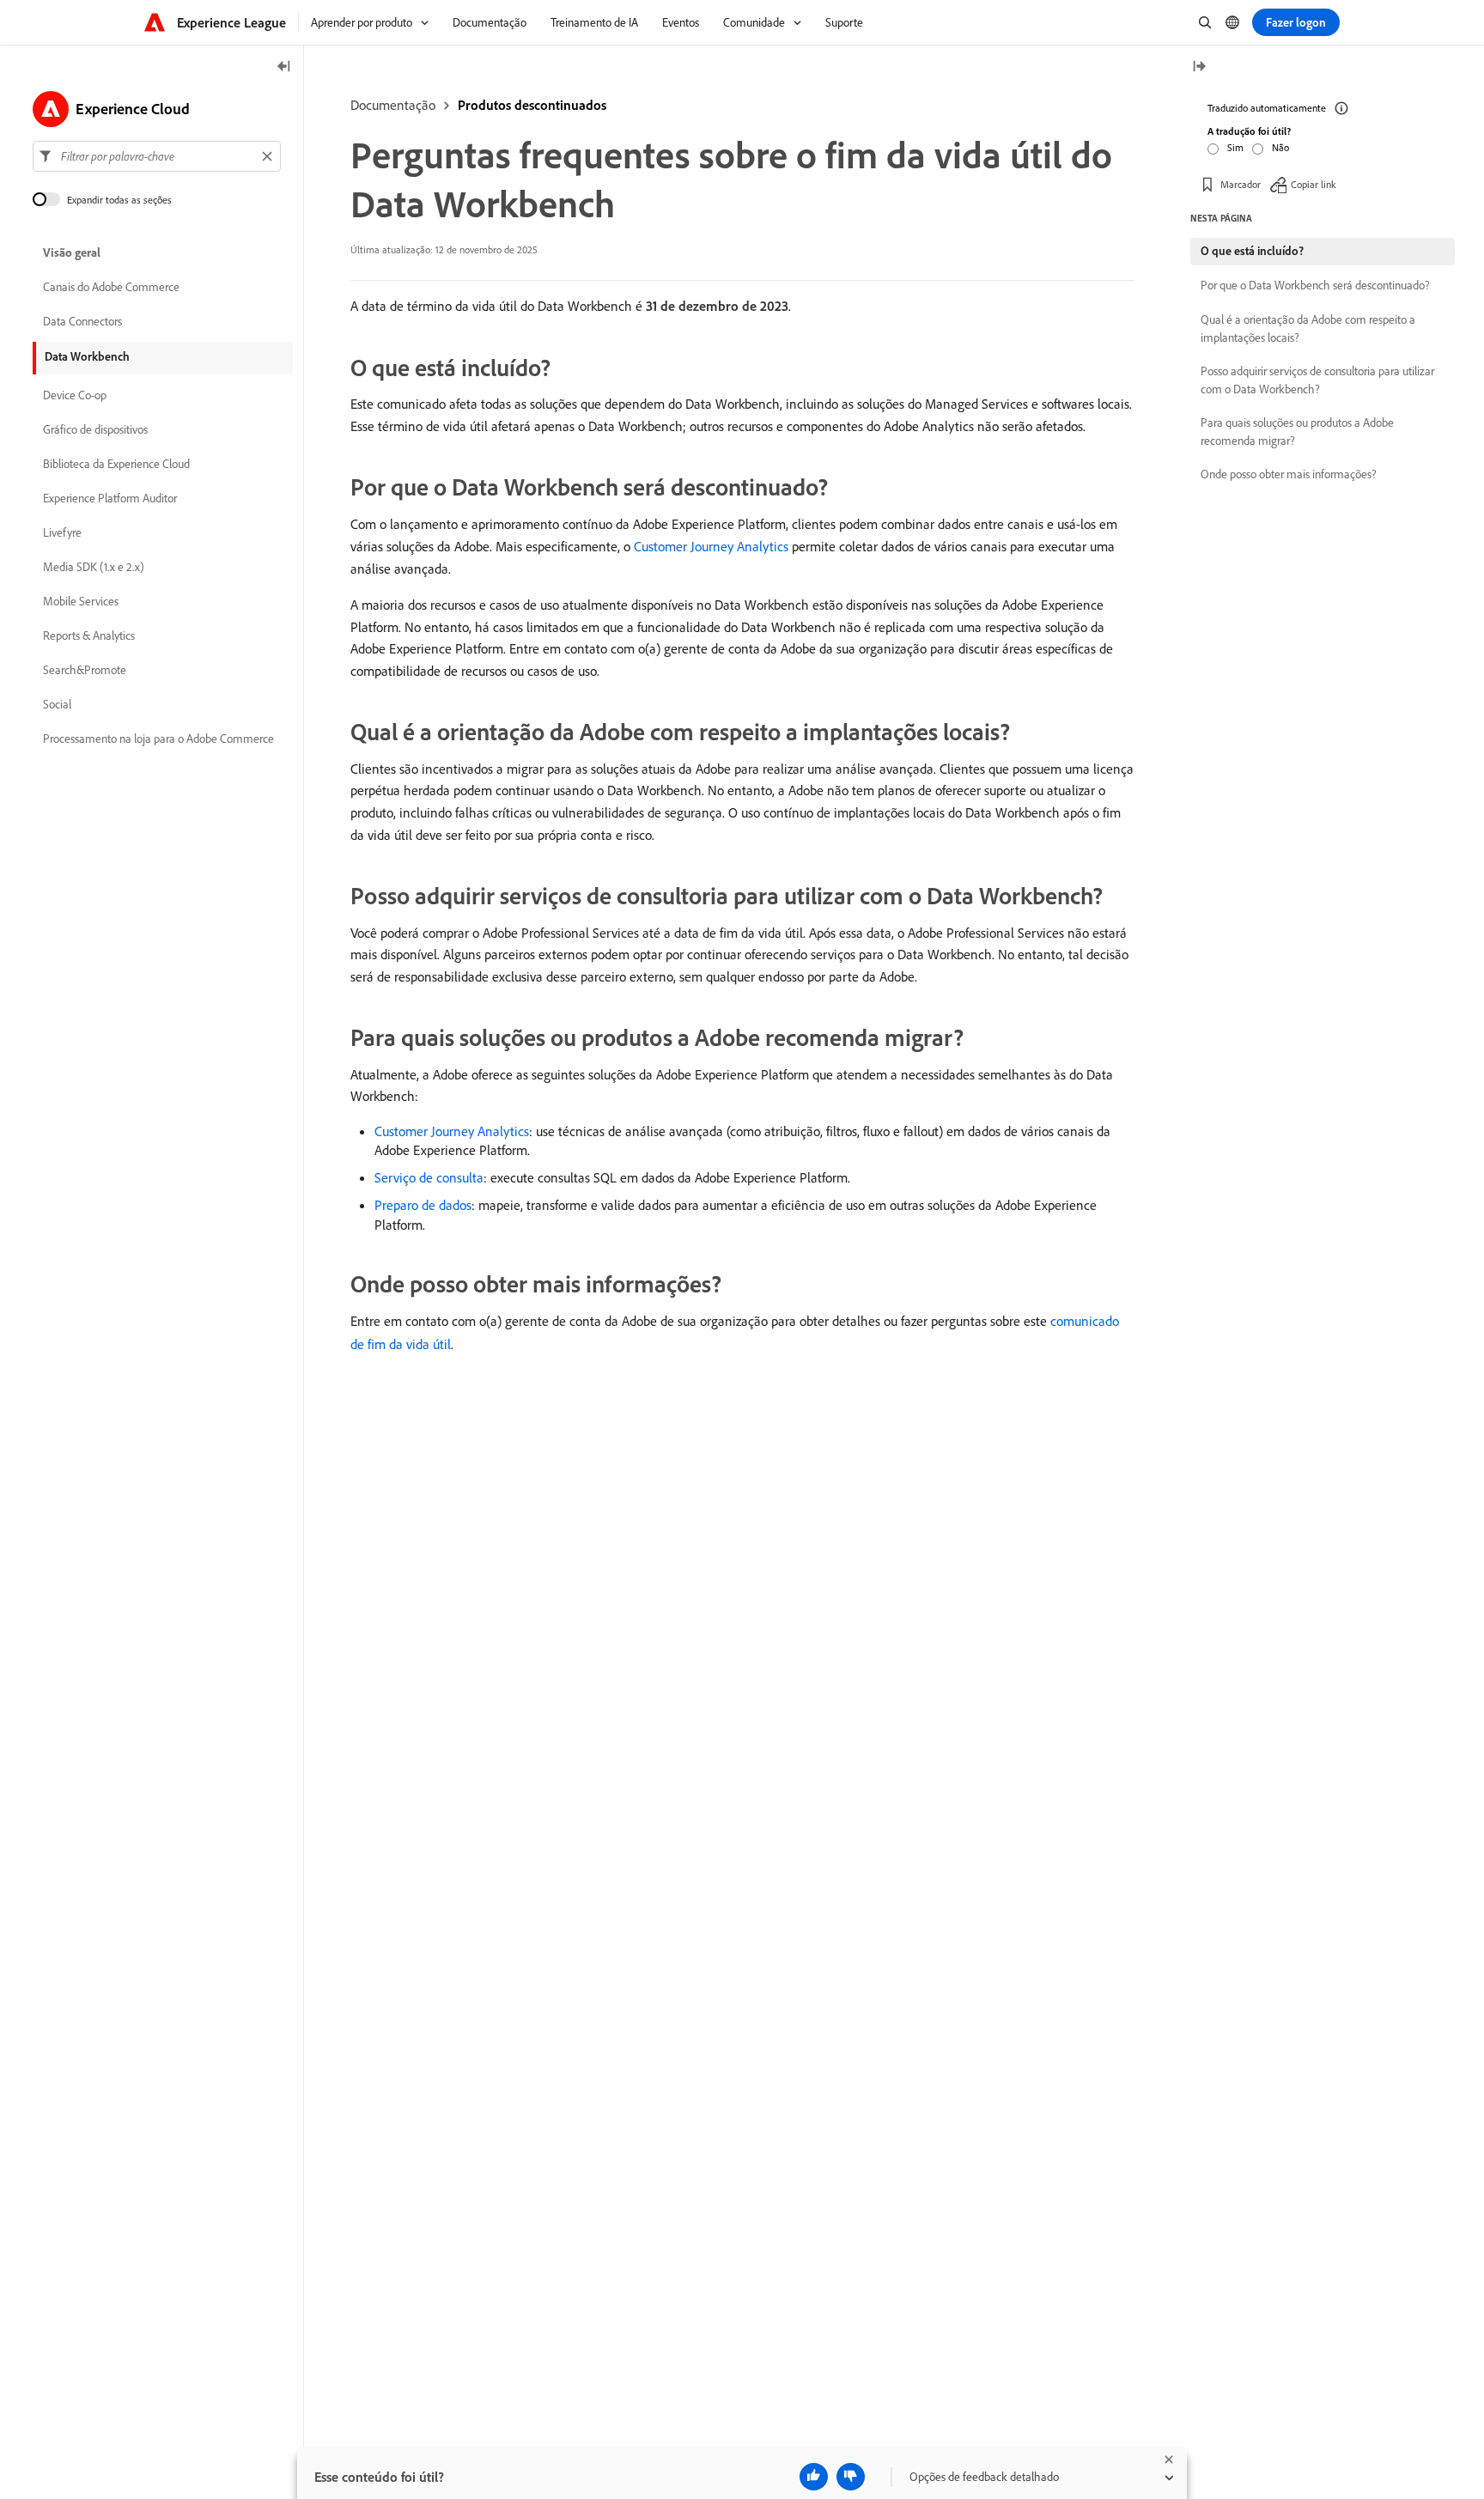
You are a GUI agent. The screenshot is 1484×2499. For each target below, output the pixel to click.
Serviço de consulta (429, 1177)
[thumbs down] (851, 2477)
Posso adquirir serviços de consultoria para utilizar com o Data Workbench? (1317, 380)
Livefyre (62, 532)
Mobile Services (81, 601)
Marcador (1241, 184)
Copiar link (1314, 184)
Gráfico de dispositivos (95, 429)
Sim (1235, 147)
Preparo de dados (423, 1205)
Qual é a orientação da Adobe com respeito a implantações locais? (1308, 328)
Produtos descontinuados (532, 105)
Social (57, 704)
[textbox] (157, 156)
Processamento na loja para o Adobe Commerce (158, 739)
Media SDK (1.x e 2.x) (94, 567)
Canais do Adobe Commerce (111, 287)
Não (1280, 147)
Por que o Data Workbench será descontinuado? (1315, 285)
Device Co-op (75, 395)
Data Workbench (87, 356)
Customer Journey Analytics (711, 546)
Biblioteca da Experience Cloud (116, 464)
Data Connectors (82, 321)
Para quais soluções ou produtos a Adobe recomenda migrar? (1297, 432)
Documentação (393, 105)
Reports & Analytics (89, 635)
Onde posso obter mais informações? (1289, 474)
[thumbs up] (814, 2477)
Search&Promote (85, 670)
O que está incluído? (1252, 251)
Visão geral (72, 252)
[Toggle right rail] (1199, 67)
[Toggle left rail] (284, 67)
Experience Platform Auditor (110, 498)
